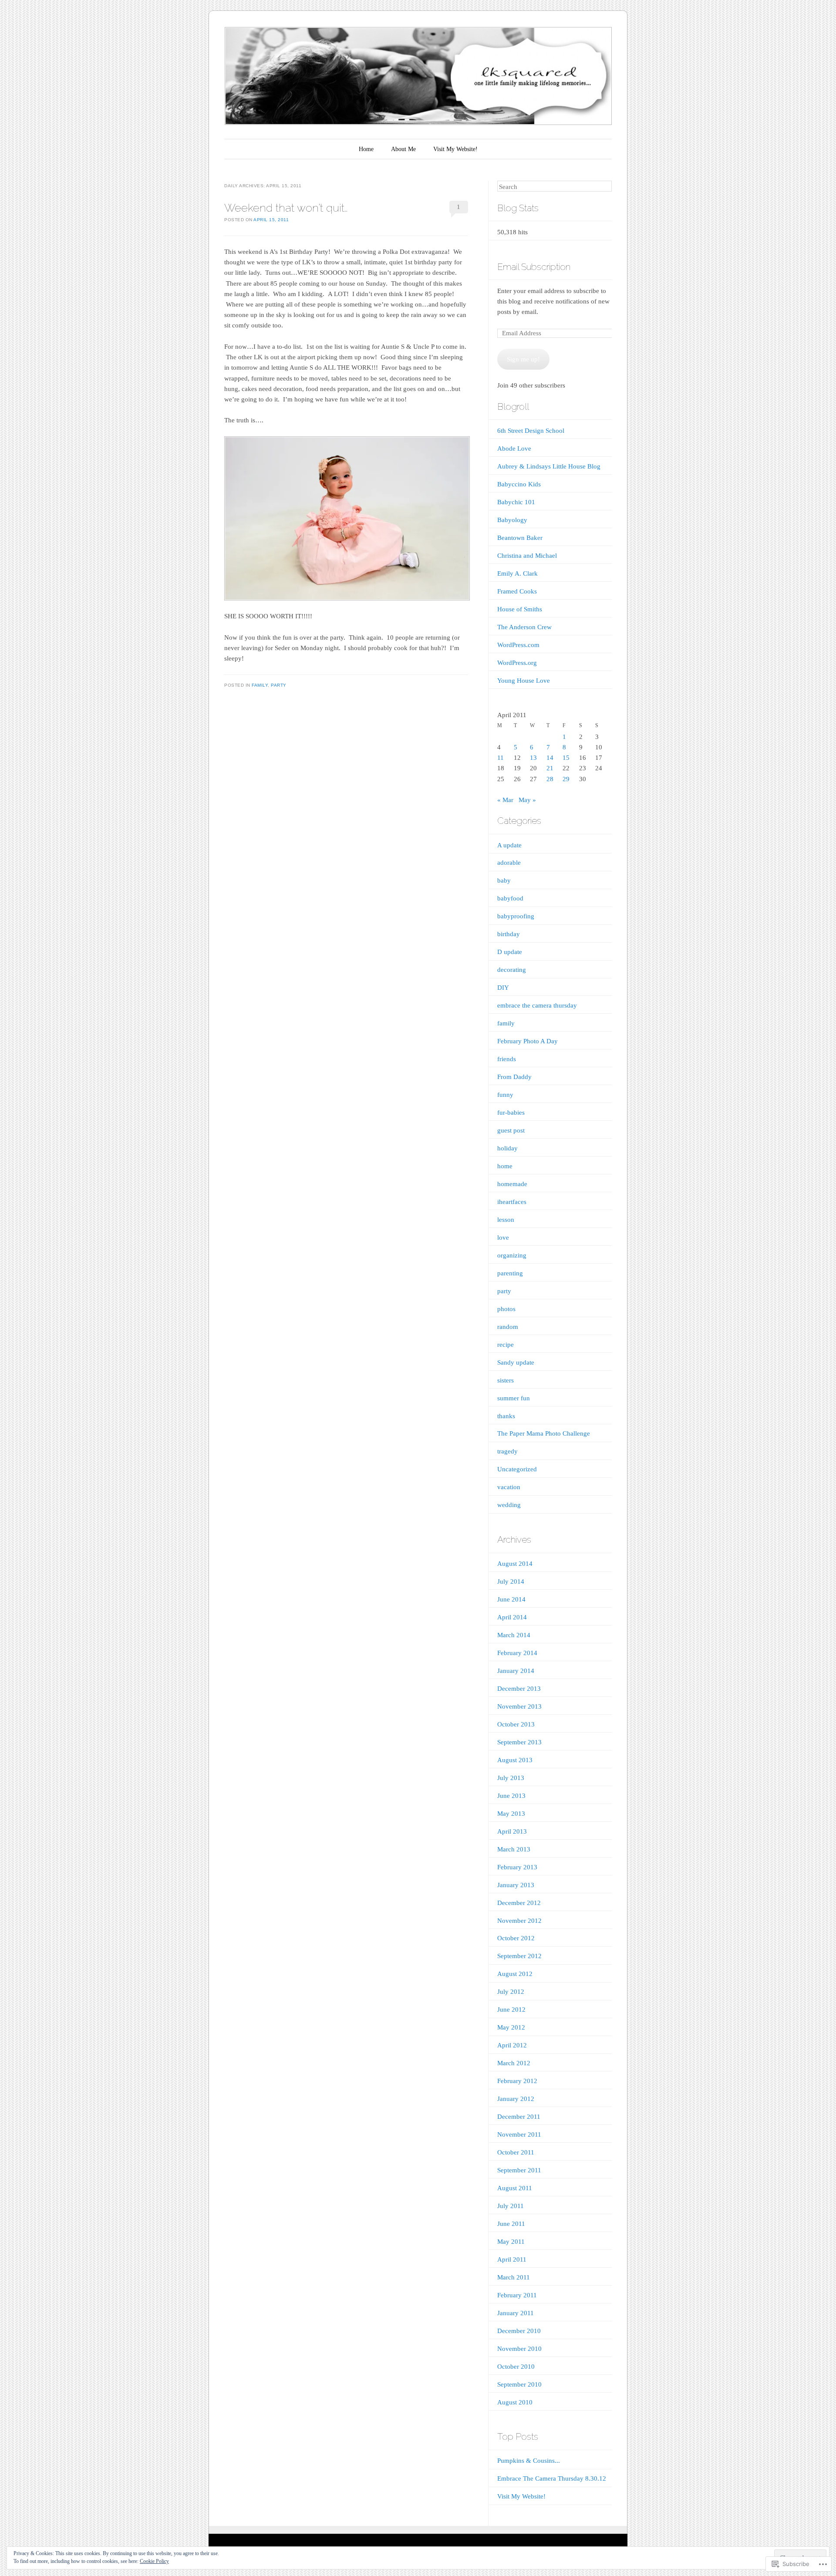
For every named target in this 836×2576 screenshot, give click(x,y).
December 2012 (519, 1903)
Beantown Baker (520, 538)
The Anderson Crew (524, 627)
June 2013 (511, 1796)
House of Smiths (520, 609)
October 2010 (516, 2367)
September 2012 (519, 1956)
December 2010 (519, 2331)
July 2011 (511, 2206)
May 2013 (511, 1814)
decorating (512, 970)
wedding (509, 1505)
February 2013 (517, 1867)
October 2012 (516, 1938)
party (279, 685)
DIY (503, 988)
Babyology (512, 520)
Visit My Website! (455, 149)
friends (507, 1059)
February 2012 (517, 2081)
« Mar (505, 800)
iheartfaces (512, 1202)
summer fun (514, 1398)
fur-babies (511, 1113)
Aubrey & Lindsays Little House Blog (549, 466)
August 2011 (515, 2188)
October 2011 (516, 2152)
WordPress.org (517, 663)
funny (505, 1095)
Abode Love (514, 448)
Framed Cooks (517, 591)
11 (501, 758)
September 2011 (519, 2170)
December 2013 (519, 1689)
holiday (507, 1148)
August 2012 (515, 1974)
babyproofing (516, 916)
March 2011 (514, 2277)
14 (550, 758)
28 (550, 779)
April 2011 (512, 2259)
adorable (509, 863)
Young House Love (524, 681)
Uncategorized (517, 1469)
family (260, 685)
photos (506, 1309)
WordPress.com (518, 645)
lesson (506, 1220)
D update (510, 952)
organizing (512, 1255)
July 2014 (511, 1581)
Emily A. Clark (517, 573)
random (508, 1327)
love (503, 1237)
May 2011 (511, 2242)
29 (566, 779)
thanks (506, 1416)
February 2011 (517, 2295)
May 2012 (511, 2027)
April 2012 (512, 2045)
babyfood (510, 898)
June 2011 (511, 2224)
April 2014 (512, 1617)
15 (566, 758)
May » (527, 800)
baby (504, 880)
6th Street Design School (531, 431)
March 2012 (514, 2063)
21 (550, 768)
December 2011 (519, 2117)
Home (366, 149)
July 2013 (511, 1778)
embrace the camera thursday (537, 1005)
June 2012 (511, 2010)
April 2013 (512, 1831)
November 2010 (519, 2349)
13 (533, 758)
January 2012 (516, 2099)
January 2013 (516, 1885)
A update (509, 845)
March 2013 (514, 1849)
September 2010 (519, 2384)
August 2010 (515, 2402)
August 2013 (515, 1760)
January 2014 (516, 1671)
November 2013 (519, 1706)
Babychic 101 (516, 502)
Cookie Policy (154, 2561)
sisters (506, 1380)
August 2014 (515, 1564)
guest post (511, 1130)
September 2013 (519, 1742)
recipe (506, 1345)
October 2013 (516, 1724)
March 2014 (514, 1635)
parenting (510, 1273)
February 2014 (517, 1653)
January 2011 (516, 2313)
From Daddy (514, 1077)
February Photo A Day (528, 1041)
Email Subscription (534, 267)
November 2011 (519, 2134)
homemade (512, 1184)
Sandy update (516, 1362)
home (505, 1166)
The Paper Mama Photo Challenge (544, 1433)
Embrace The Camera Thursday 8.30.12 (552, 2478)
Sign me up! (523, 359)
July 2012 (511, 1992)
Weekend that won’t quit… (286, 208)
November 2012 (519, 1921)
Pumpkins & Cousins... (529, 2461)
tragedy (507, 1451)
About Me (403, 149)
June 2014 (511, 1599)
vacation (509, 1487)
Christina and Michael (527, 556)
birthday (509, 934)
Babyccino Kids (519, 484)
